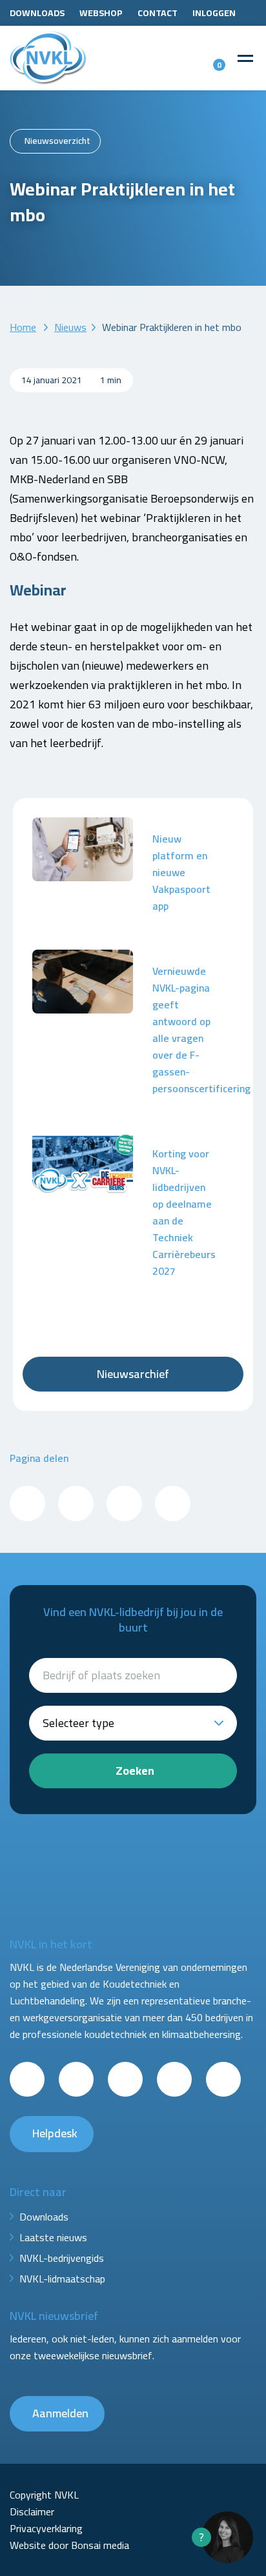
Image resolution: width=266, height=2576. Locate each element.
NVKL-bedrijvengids (62, 2258)
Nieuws (70, 327)
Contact (158, 13)
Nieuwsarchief (133, 1374)
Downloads (37, 13)
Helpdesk (55, 2133)
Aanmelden (60, 2413)
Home (23, 327)
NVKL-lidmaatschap (62, 2279)
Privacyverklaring (46, 2528)
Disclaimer (32, 2511)
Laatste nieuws (53, 2237)
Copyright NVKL (44, 2495)
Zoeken (135, 1771)
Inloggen (214, 13)
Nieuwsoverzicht (57, 141)
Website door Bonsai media (69, 2545)
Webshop (101, 13)
